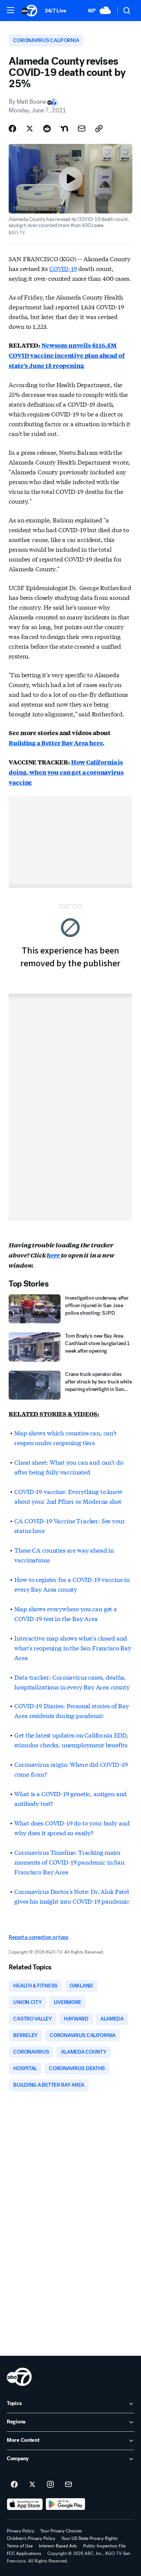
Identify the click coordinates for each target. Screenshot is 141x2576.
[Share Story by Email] (82, 129)
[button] (11, 10)
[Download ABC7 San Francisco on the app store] (25, 2504)
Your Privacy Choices (61, 2531)
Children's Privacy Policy (31, 2538)
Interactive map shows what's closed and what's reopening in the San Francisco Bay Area (73, 1647)
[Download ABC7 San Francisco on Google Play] (66, 2504)
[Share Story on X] (30, 129)
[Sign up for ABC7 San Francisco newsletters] (68, 2485)
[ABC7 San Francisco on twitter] (32, 2485)
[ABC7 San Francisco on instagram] (50, 2485)
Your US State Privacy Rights (89, 2538)
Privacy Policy (20, 2531)
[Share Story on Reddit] (47, 129)
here (54, 1255)
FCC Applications (24, 2553)
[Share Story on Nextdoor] (64, 129)
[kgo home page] (19, 2377)
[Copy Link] (99, 129)
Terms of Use (20, 2546)
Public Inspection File (104, 2546)
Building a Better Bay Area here (56, 743)
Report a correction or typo (38, 1937)
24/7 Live (55, 11)
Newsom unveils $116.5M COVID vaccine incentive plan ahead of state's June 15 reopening (67, 355)
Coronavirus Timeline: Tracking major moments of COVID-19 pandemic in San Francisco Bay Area (69, 1862)
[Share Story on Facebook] (12, 129)
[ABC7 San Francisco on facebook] (14, 2485)
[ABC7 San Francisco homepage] (29, 11)
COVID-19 (63, 268)
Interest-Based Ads (58, 2546)
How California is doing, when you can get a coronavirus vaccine (66, 772)
